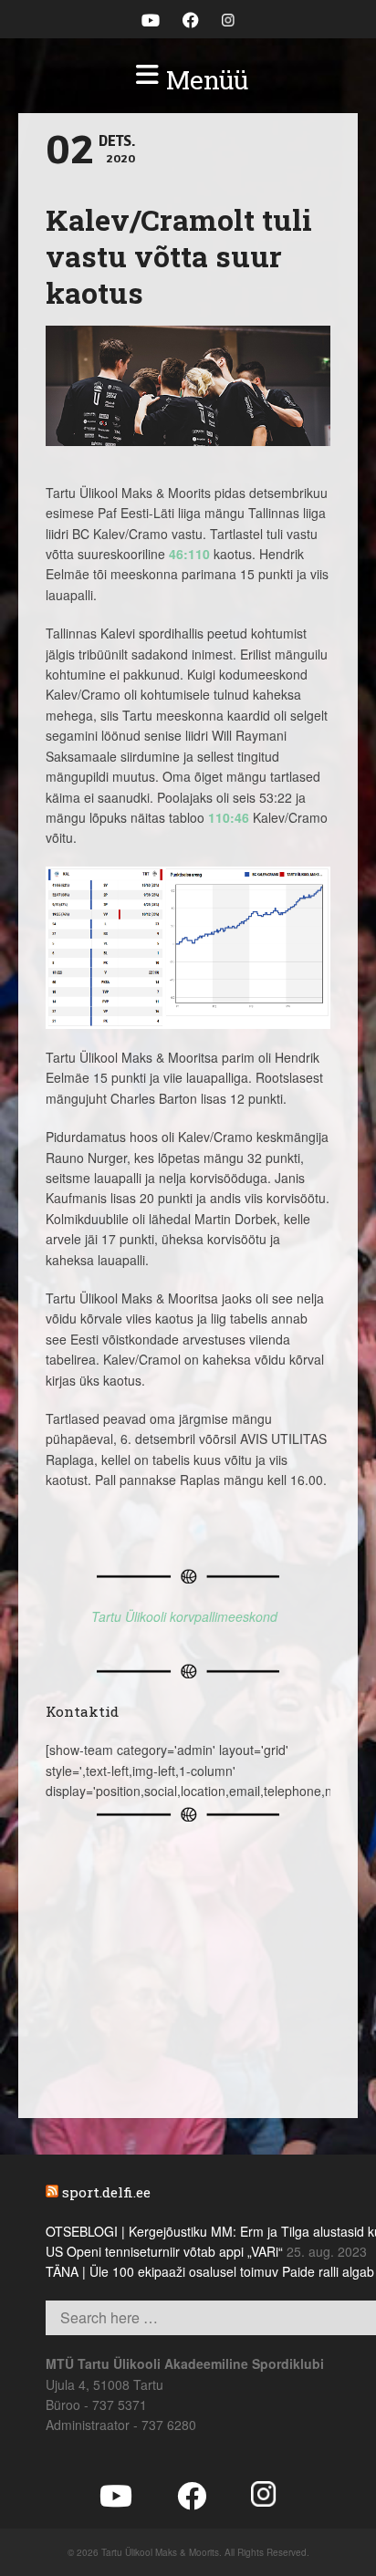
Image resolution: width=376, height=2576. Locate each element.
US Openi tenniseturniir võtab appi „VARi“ (164, 2251)
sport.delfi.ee (106, 2192)
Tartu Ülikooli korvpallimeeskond (184, 1616)
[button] (188, 80)
